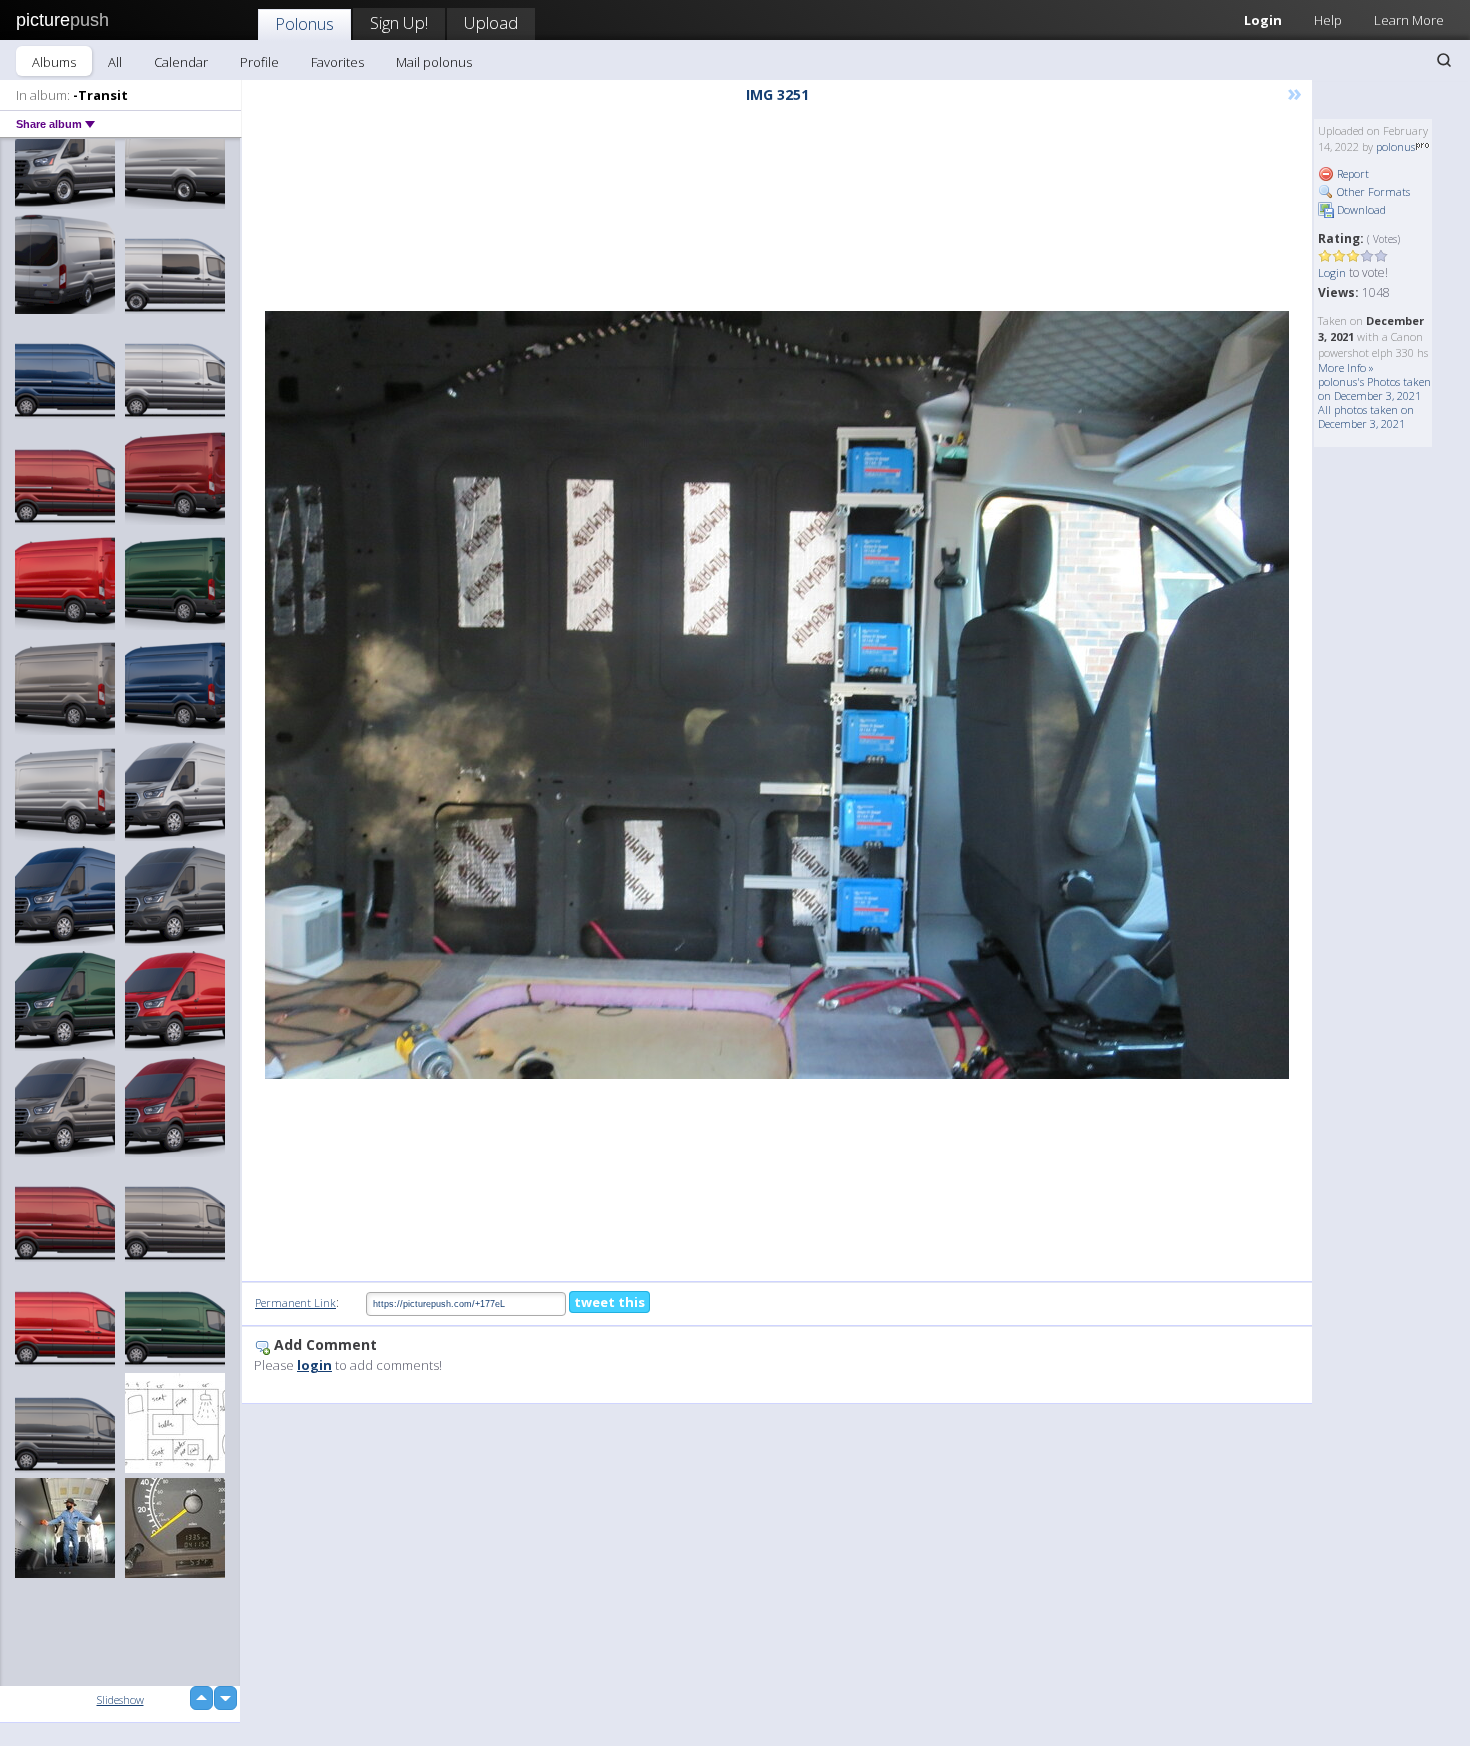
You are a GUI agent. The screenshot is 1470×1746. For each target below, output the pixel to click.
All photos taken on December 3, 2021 (1366, 416)
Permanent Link (295, 1302)
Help (1328, 20)
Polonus (304, 23)
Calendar (181, 62)
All (115, 62)
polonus (1395, 146)
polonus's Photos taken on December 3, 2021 (1374, 388)
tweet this (609, 1302)
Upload (491, 22)
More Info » (1346, 367)
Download (1360, 209)
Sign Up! (399, 22)
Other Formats (1372, 191)
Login (1263, 20)
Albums (54, 62)
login (314, 1365)
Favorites (337, 62)
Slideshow (120, 1699)
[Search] (1444, 60)
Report (1351, 173)
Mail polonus (434, 62)
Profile (259, 62)
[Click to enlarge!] (777, 695)
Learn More (1409, 20)
